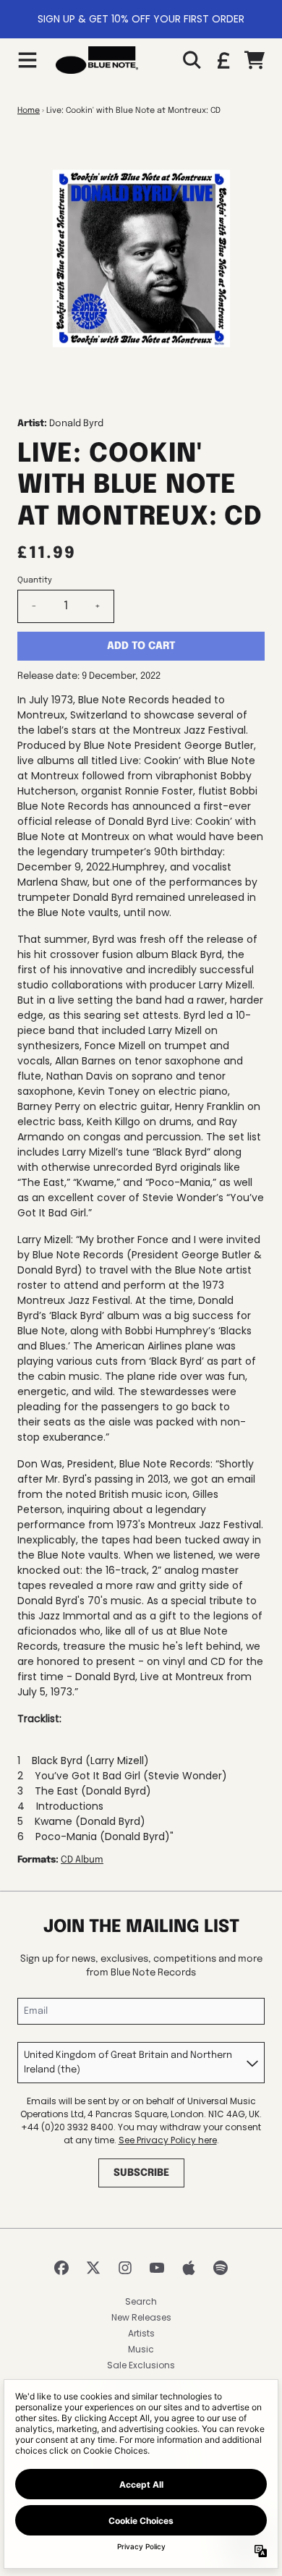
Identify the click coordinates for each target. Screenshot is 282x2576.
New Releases (141, 2317)
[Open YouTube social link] (157, 2268)
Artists (141, 2333)
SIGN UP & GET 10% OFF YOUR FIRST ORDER (141, 19)
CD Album (82, 1860)
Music (141, 2349)
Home (29, 111)
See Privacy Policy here (168, 2140)
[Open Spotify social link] (221, 2268)
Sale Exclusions (141, 2365)
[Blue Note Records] (97, 60)
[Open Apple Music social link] (189, 2268)
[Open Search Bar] (191, 60)
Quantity (35, 580)
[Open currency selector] (223, 60)
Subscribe (141, 2173)
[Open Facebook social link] (61, 2268)
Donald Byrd (76, 424)
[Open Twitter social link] (93, 2268)
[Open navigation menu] (27, 60)
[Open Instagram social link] (125, 2268)
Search (141, 2301)
